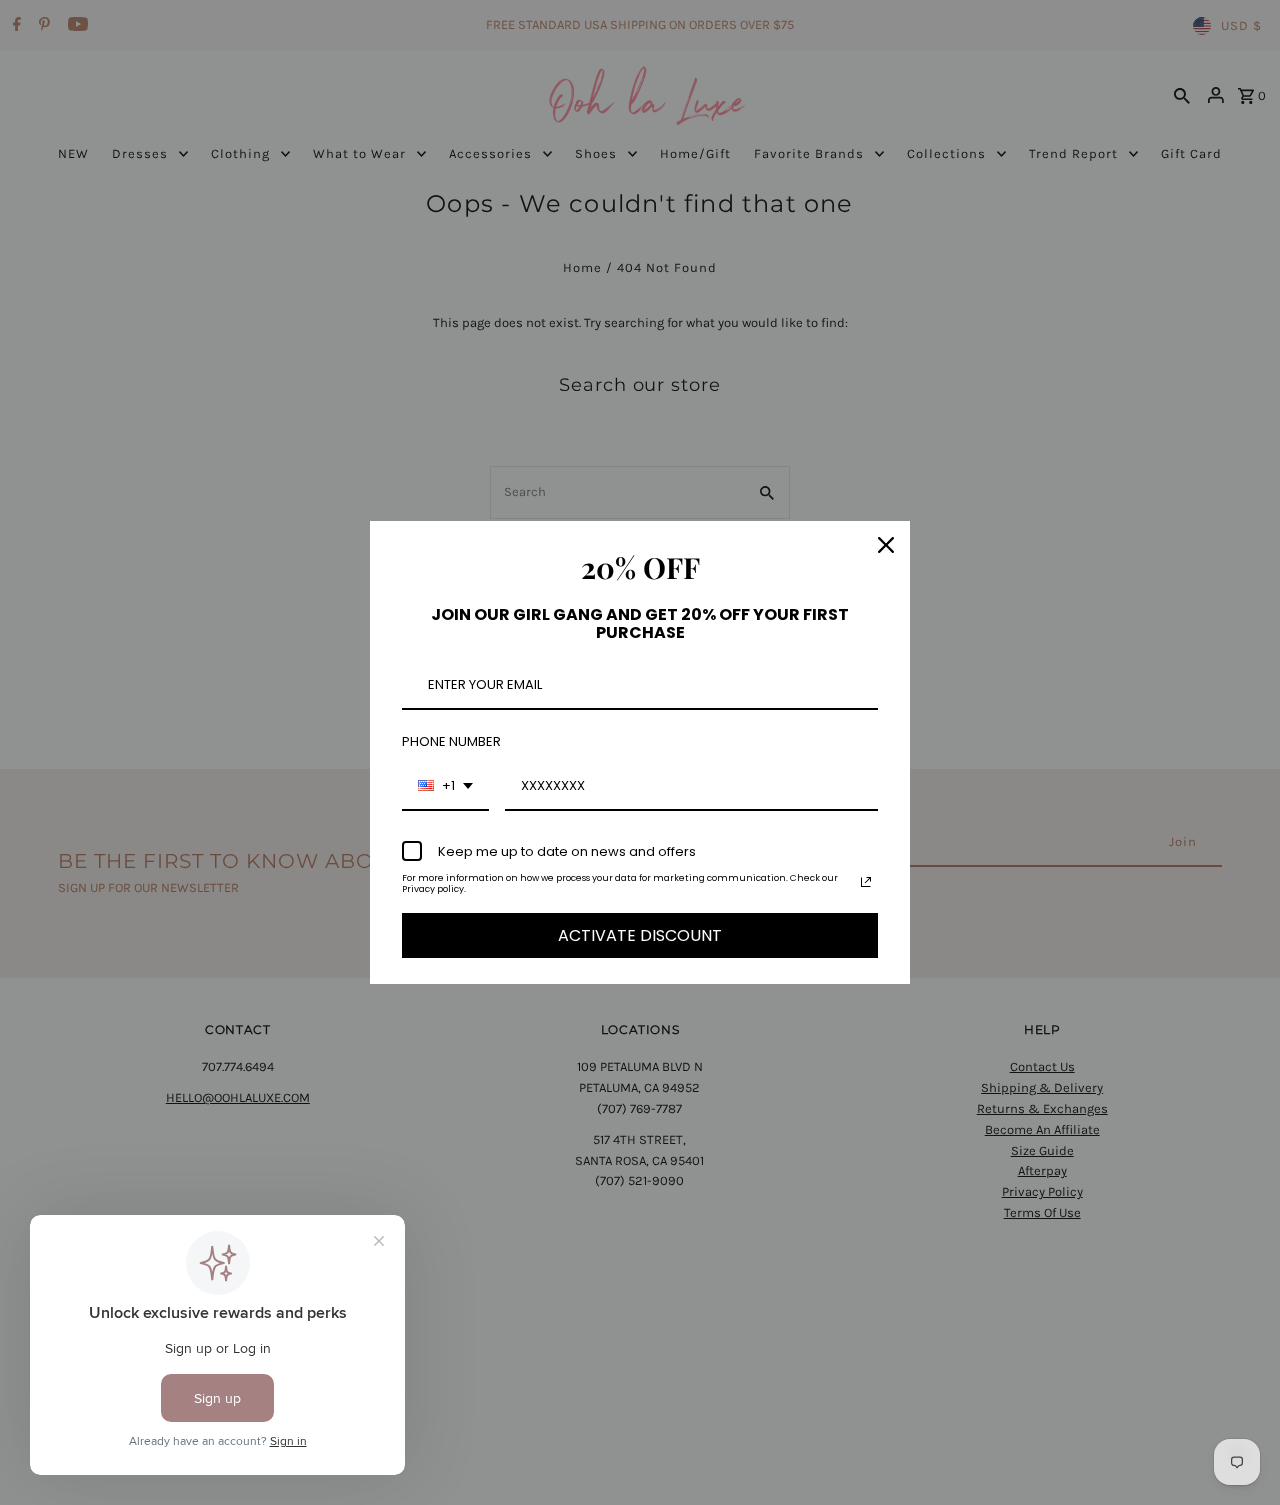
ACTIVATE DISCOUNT (640, 935)
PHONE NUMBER (451, 741)
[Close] (886, 545)
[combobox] (445, 787)
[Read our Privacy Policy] (866, 882)
